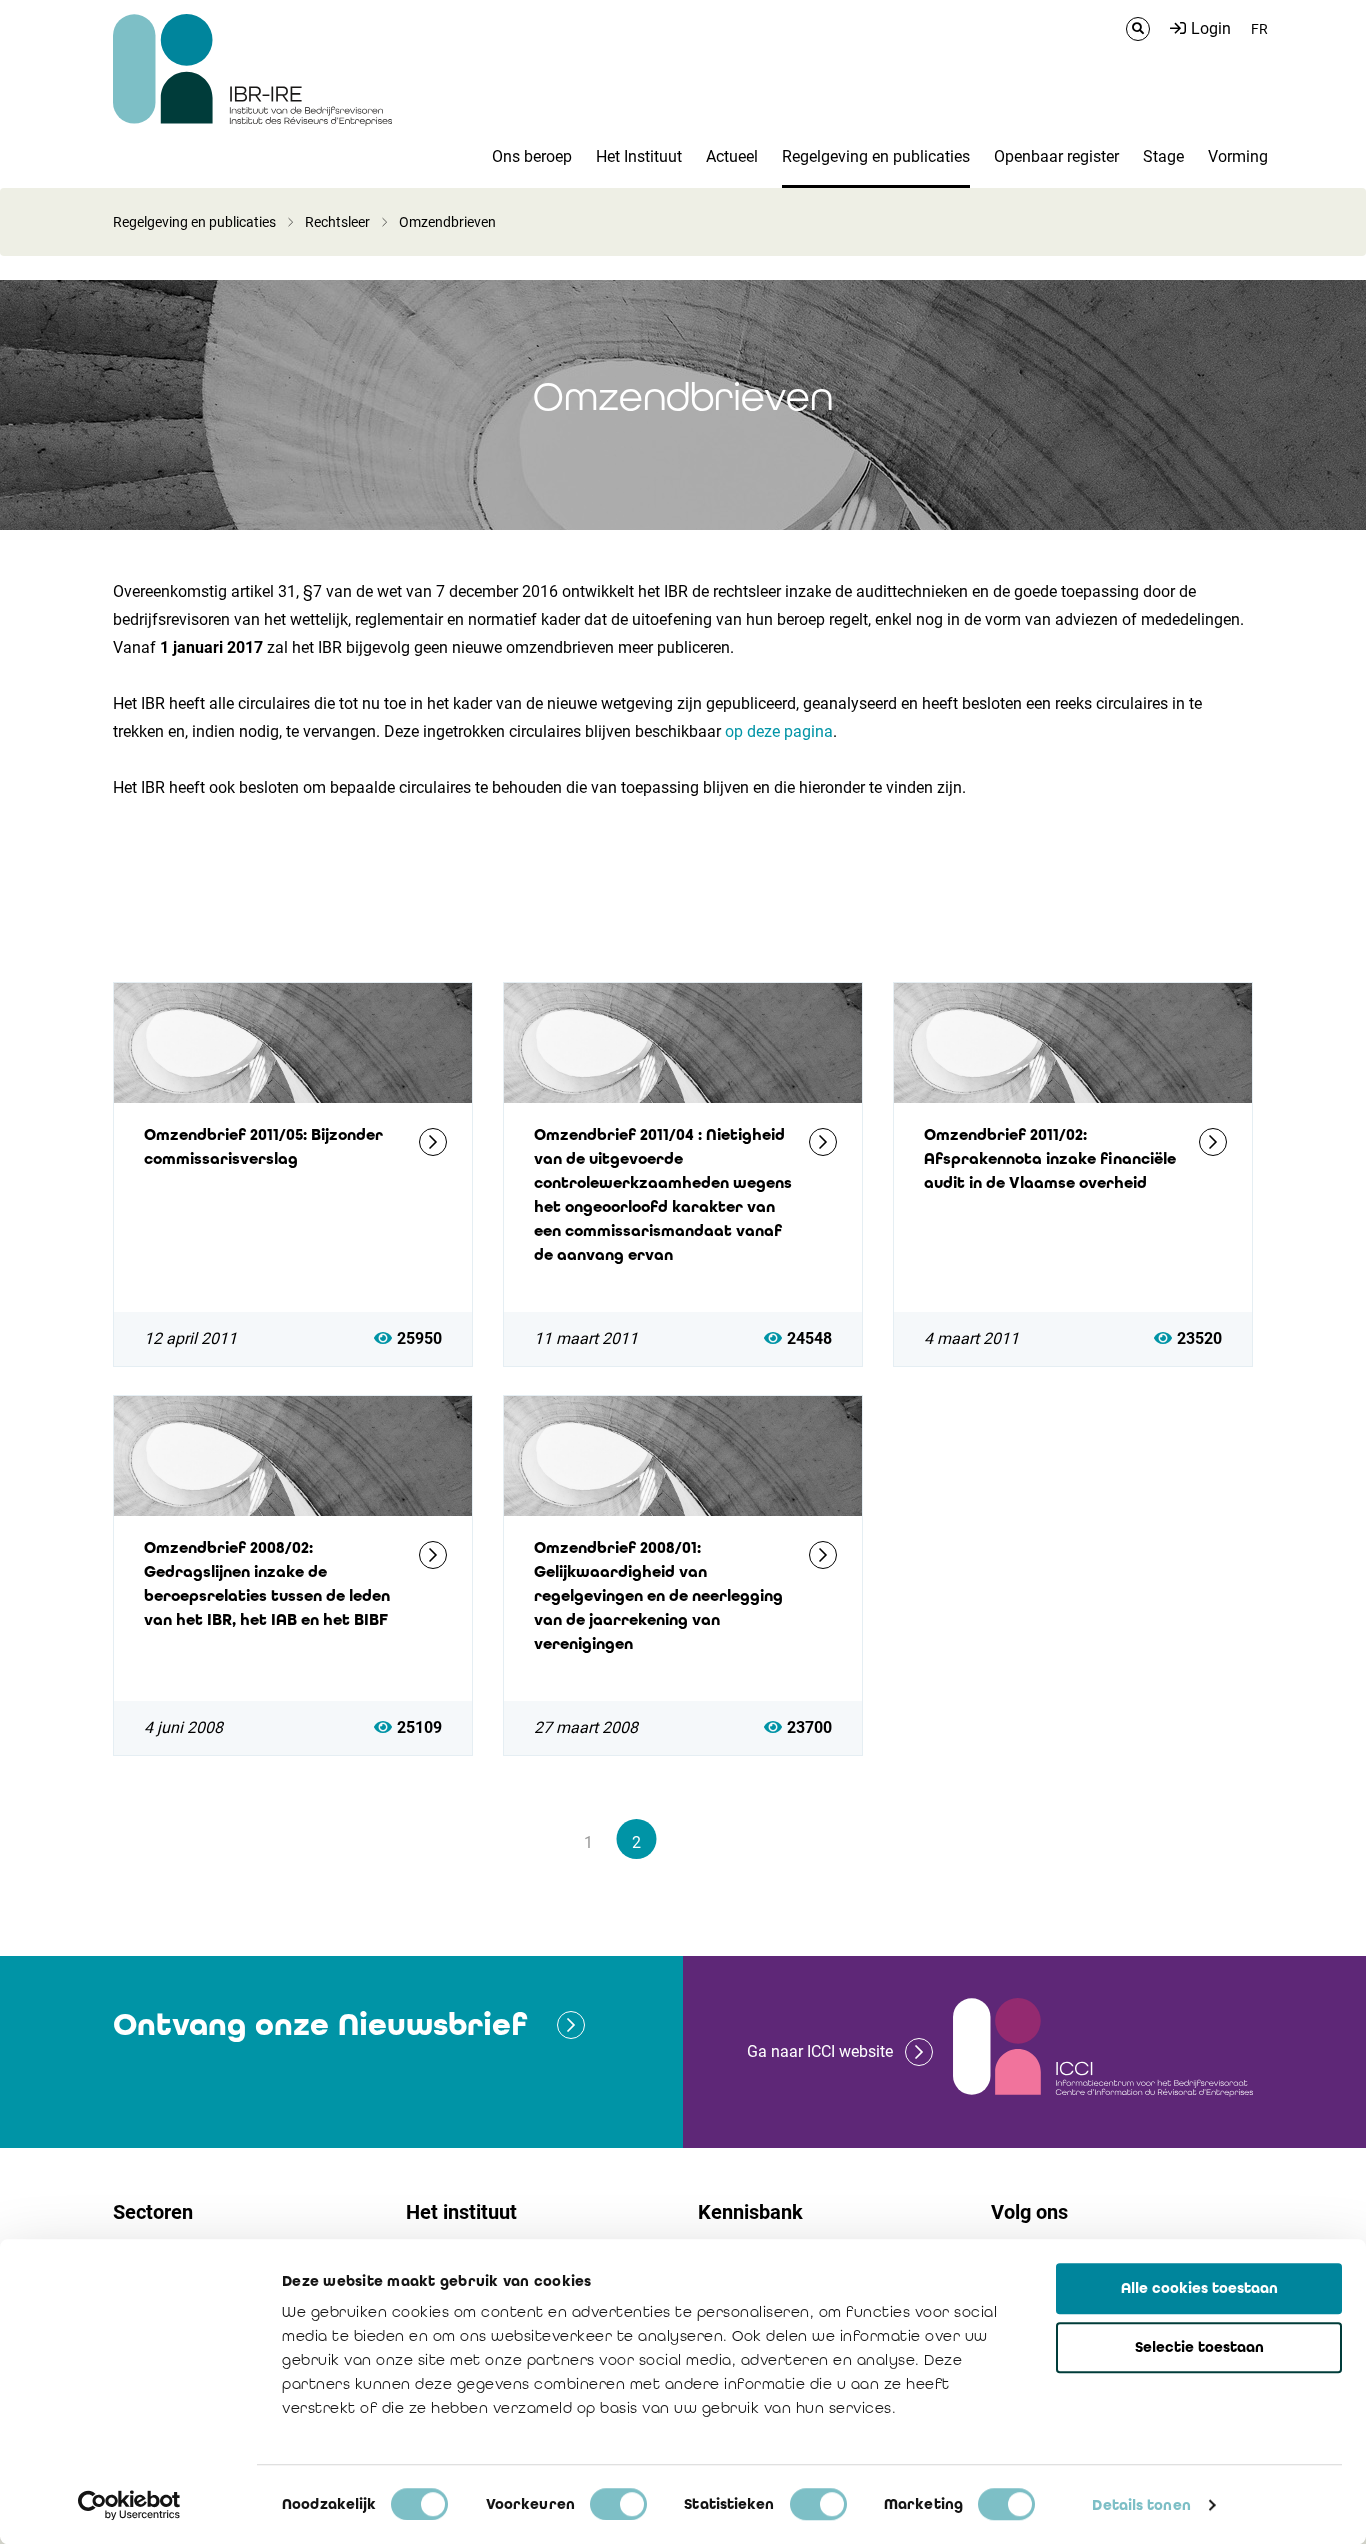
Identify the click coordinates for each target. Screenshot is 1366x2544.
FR (1259, 29)
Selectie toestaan (1199, 2347)
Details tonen (1141, 2505)
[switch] (618, 2504)
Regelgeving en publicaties (194, 222)
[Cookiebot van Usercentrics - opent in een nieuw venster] (129, 2505)
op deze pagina (779, 731)
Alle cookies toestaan (1199, 2288)
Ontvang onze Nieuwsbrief (320, 2024)
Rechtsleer (337, 222)
